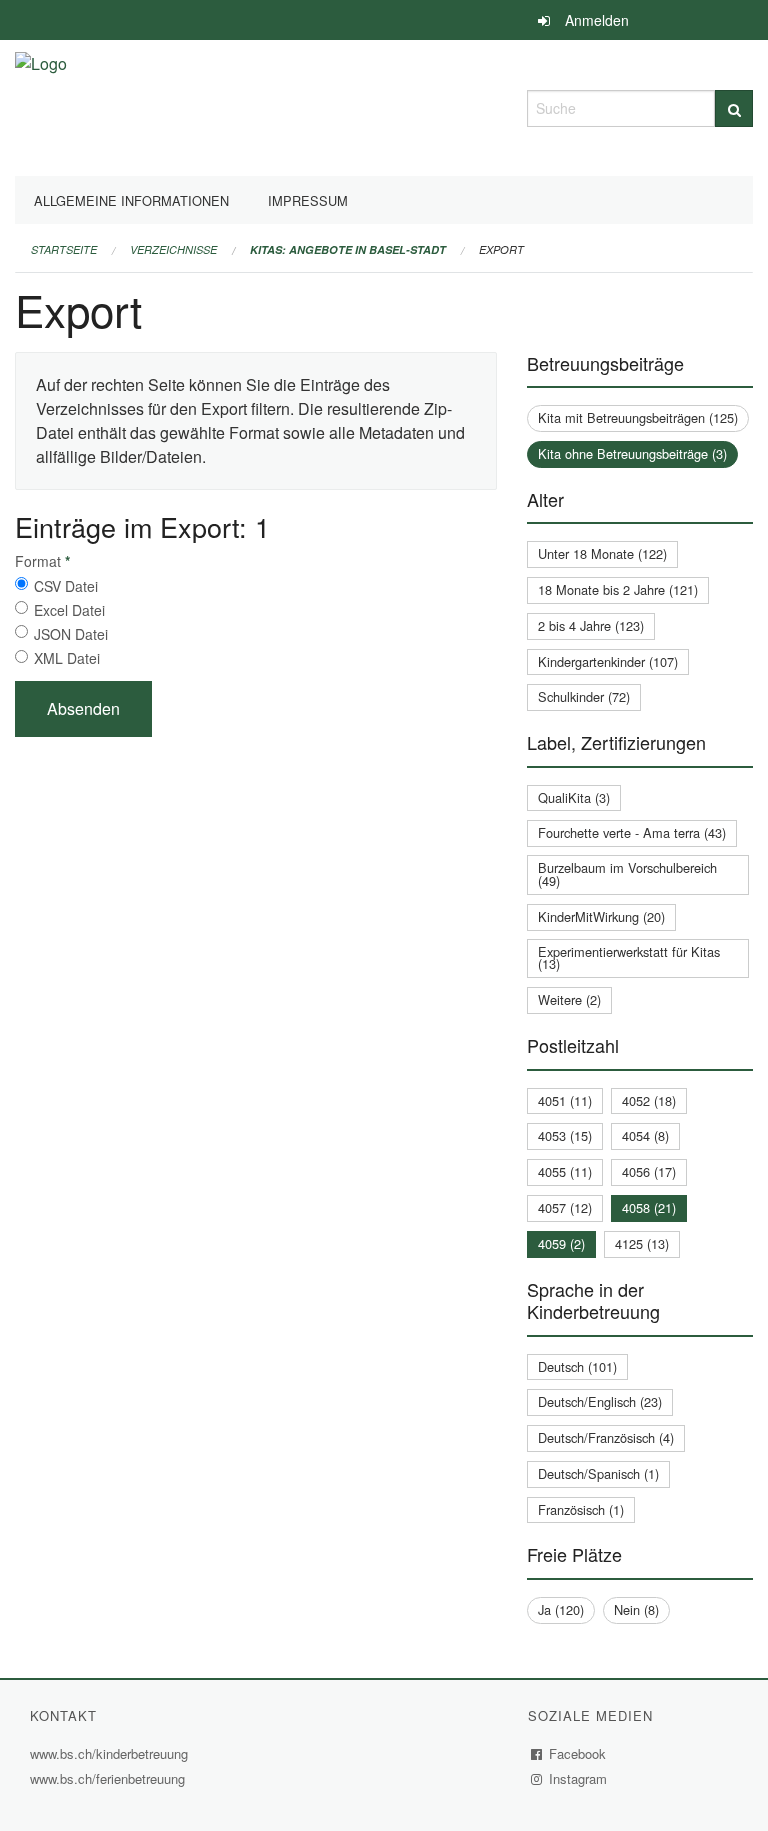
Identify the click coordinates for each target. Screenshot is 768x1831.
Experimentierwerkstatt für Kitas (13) (629, 958)
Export (501, 249)
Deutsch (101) (577, 1366)
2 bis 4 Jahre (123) (591, 625)
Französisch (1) (581, 1509)
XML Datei (67, 658)
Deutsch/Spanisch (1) (598, 1473)
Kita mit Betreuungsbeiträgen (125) (638, 417)
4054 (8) (645, 1135)
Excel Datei (69, 610)
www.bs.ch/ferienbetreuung (107, 1778)
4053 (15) (565, 1135)
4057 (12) (565, 1207)
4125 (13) (642, 1243)
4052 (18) (649, 1100)
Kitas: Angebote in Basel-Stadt (348, 249)
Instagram (578, 1778)
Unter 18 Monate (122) (602, 553)
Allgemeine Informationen (131, 200)
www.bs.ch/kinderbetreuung (111, 1753)
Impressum (308, 200)
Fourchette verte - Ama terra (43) (632, 832)
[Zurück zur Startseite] (41, 105)
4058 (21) (649, 1207)
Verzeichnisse (173, 249)
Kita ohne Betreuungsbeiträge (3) (632, 453)
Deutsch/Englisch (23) (600, 1401)
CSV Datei (66, 586)
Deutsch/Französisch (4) (606, 1437)
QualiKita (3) (574, 797)
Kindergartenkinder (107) (608, 661)
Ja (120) (561, 1609)
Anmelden (597, 20)
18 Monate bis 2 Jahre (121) (618, 589)
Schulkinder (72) (584, 696)
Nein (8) (636, 1609)
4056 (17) (649, 1171)
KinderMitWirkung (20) (601, 916)
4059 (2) (561, 1243)
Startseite (64, 249)
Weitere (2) (569, 999)
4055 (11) (565, 1171)
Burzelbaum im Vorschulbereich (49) (627, 874)
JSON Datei (71, 634)
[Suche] (734, 108)
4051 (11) (565, 1100)
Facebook (578, 1753)
